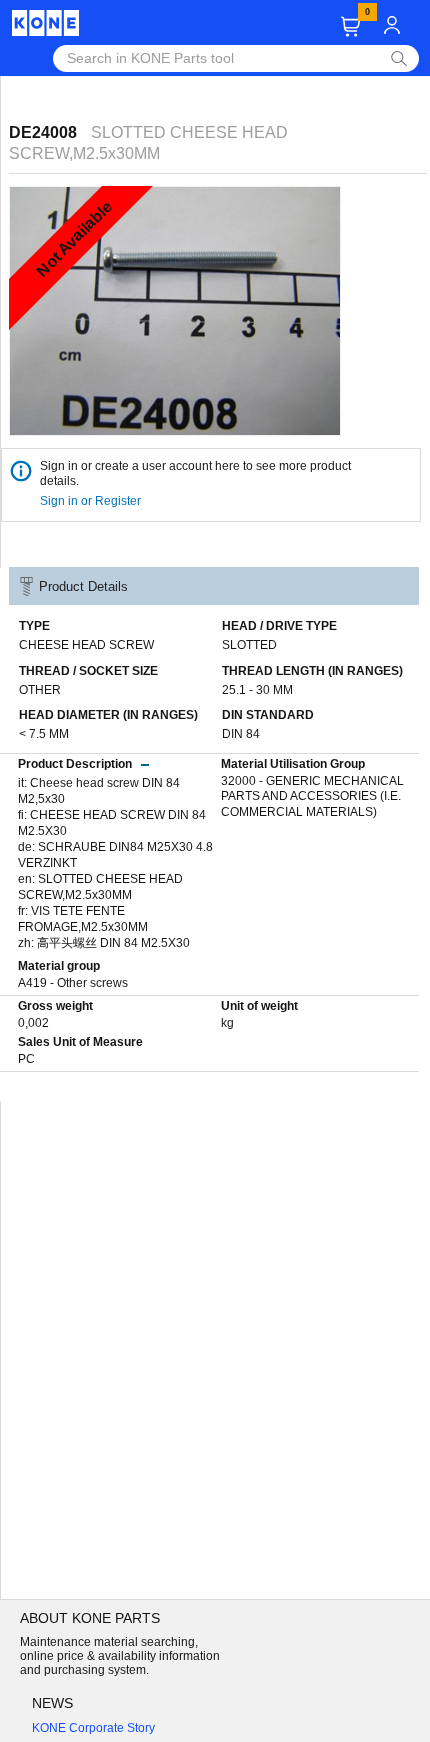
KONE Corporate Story (93, 1728)
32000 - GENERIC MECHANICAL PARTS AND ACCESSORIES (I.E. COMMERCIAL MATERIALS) (312, 796)
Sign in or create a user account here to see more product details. (195, 473)
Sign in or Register (92, 501)
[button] (350, 26)
